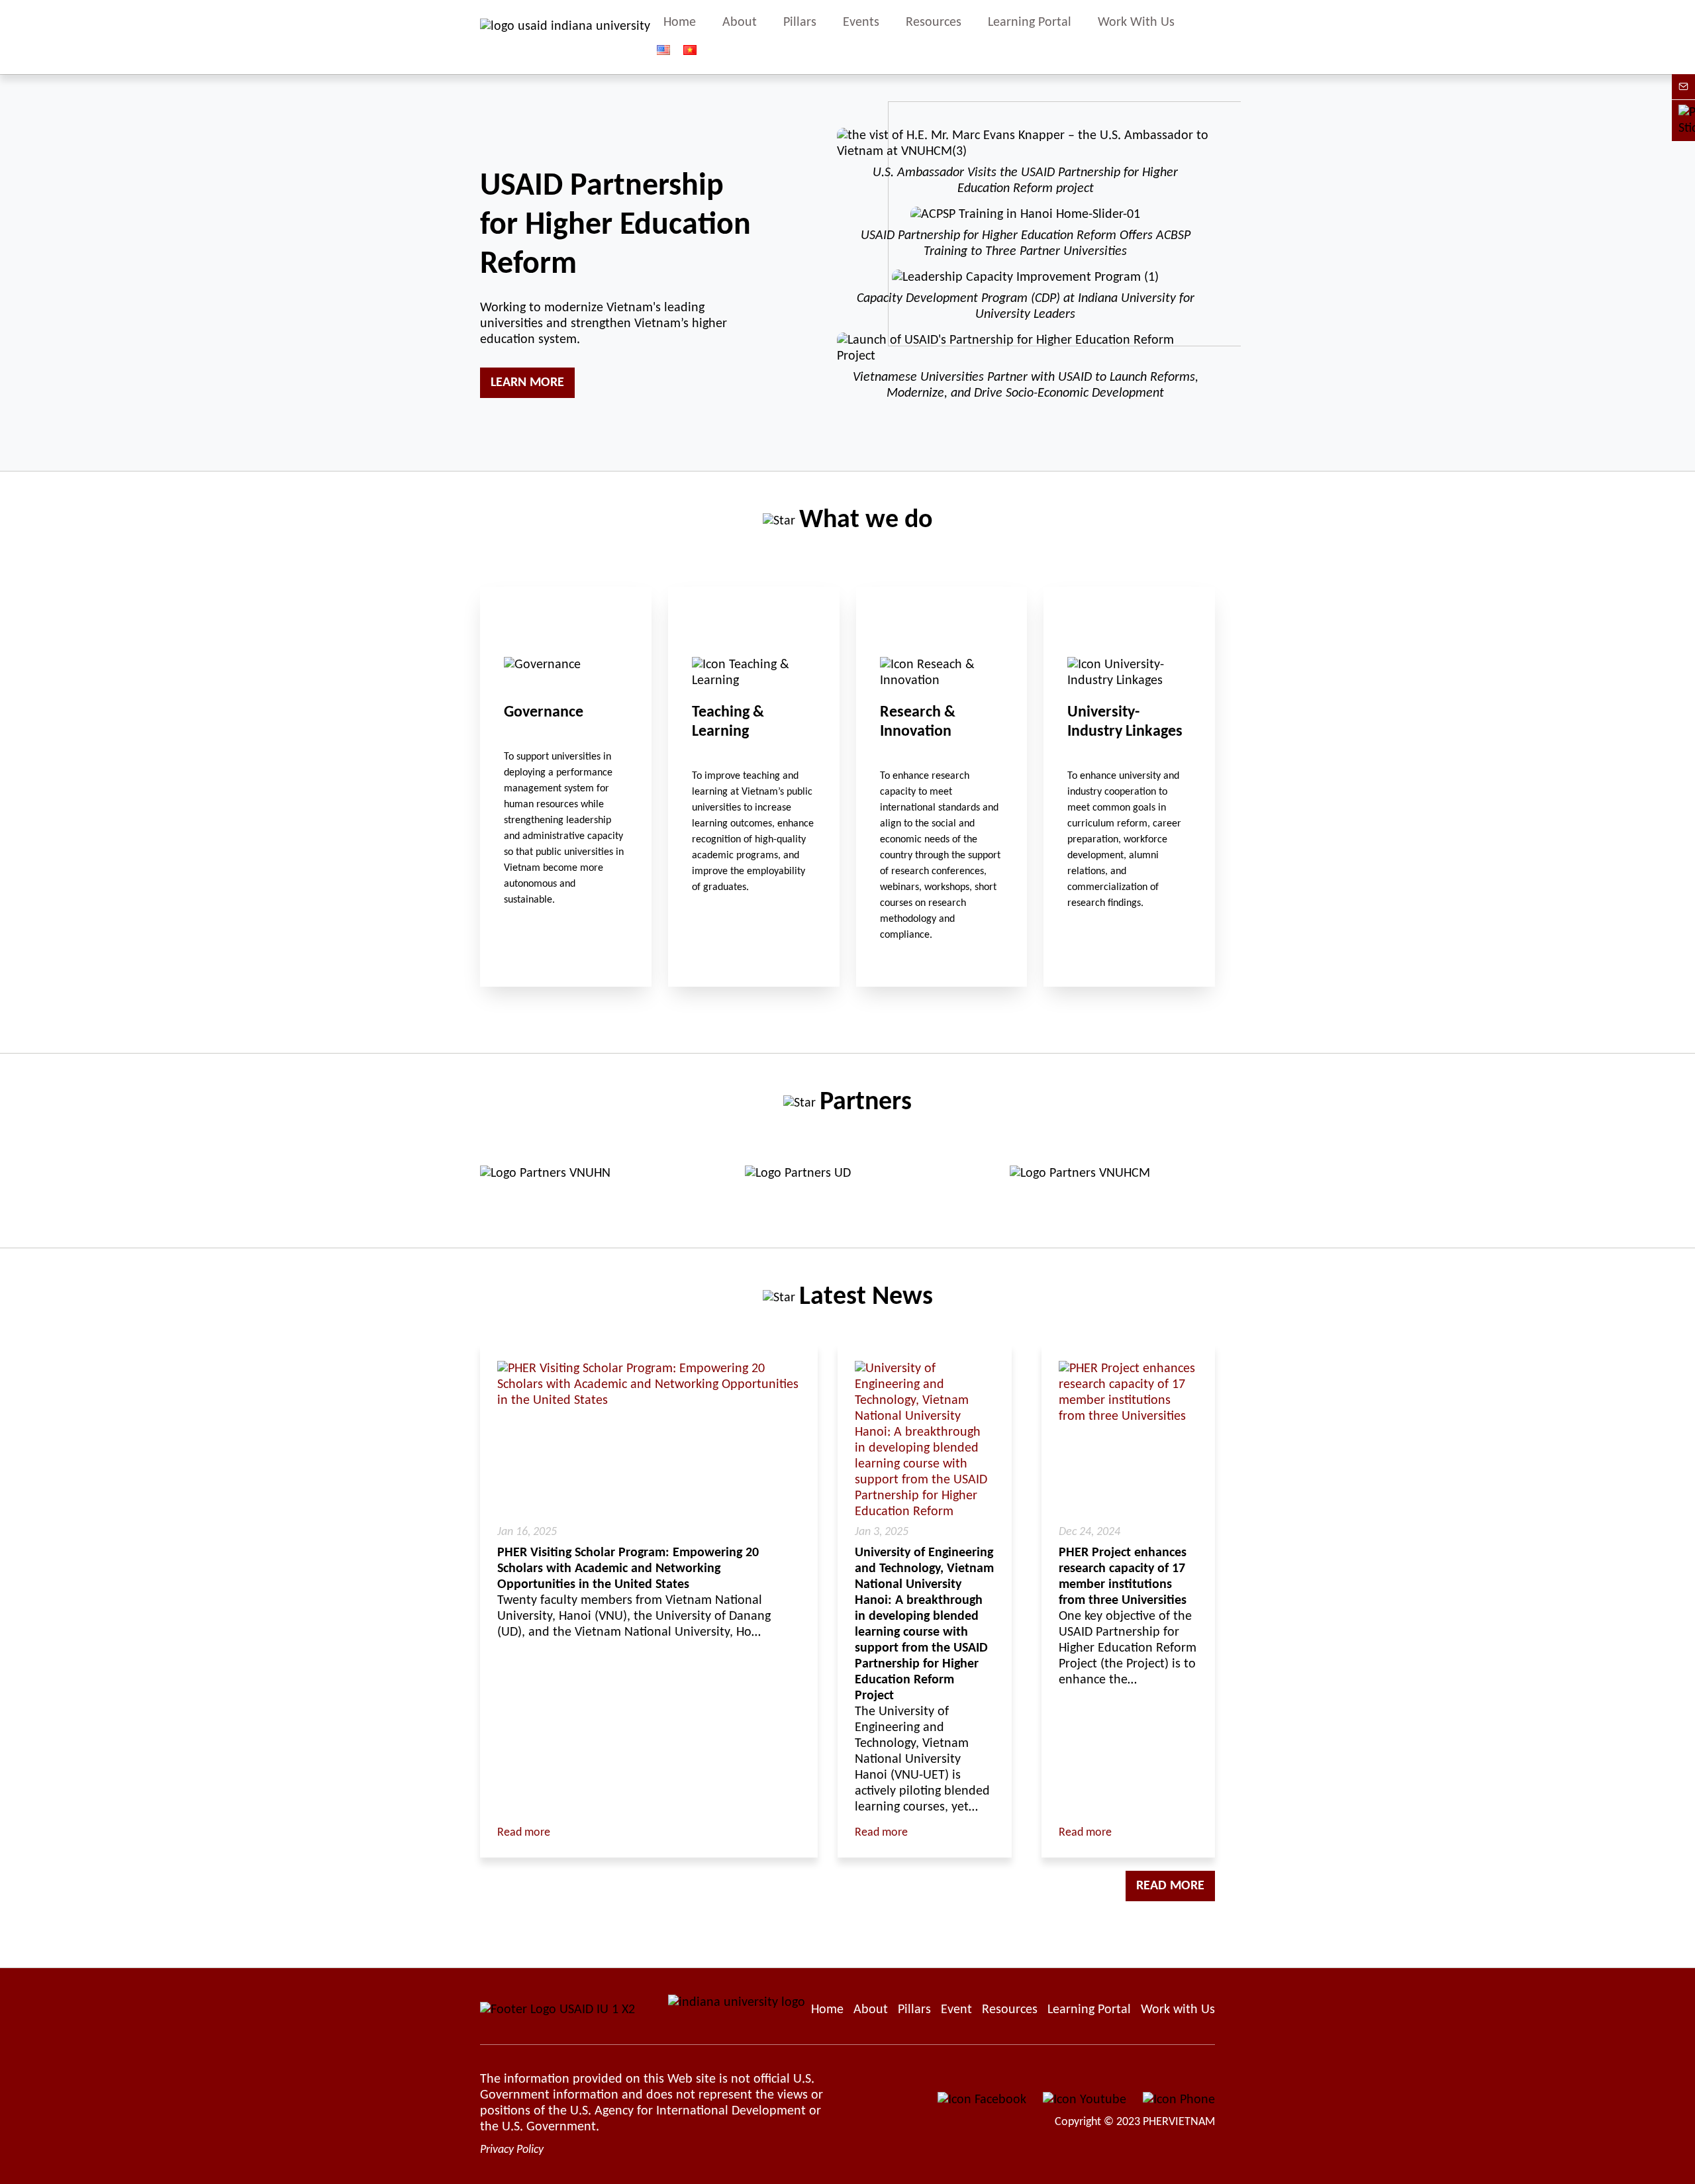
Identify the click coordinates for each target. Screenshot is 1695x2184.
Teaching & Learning (754, 787)
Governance (566, 787)
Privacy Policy (512, 2150)
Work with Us (1178, 2010)
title (1209, 37)
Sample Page (565, 37)
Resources (934, 23)
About (740, 23)
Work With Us (1136, 23)
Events (861, 23)
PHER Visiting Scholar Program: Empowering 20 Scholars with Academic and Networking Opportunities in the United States (628, 1569)
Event (956, 2010)
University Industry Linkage (1129, 787)
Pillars (800, 23)
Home (680, 23)
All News (847, 1298)
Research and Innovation (942, 787)
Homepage (827, 2010)
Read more (524, 1833)
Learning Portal (1030, 23)
